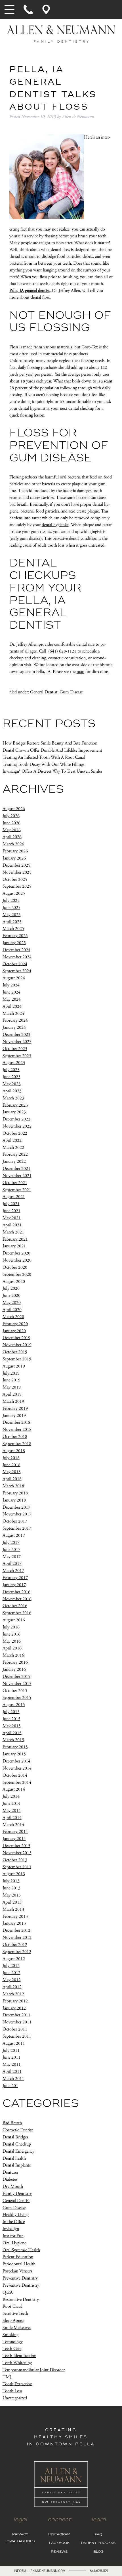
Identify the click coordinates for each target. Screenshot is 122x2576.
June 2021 (11, 1211)
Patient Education (18, 2257)
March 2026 (13, 844)
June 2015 (11, 1719)
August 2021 (14, 1197)
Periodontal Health (19, 2264)
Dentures (10, 2172)
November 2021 (17, 1176)
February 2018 (15, 1493)
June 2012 (11, 1973)
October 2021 (15, 1183)
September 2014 (17, 1782)
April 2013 (12, 1902)
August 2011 (14, 2043)
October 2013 (15, 1860)
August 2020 (14, 1281)
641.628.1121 (99, 2571)
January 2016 (14, 1669)
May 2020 (12, 1303)
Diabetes (10, 2179)
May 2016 (12, 1641)
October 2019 (15, 1352)
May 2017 (12, 1556)
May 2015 (12, 1726)
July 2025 (11, 901)
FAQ (98, 2535)
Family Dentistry (17, 2194)
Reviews (59, 2552)
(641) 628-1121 (62, 651)
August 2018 (14, 1451)
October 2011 (15, 2029)
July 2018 (11, 1458)
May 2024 (12, 999)
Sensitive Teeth (15, 2313)
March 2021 (13, 1232)
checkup (87, 408)
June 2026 (11, 823)
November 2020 (17, 1260)
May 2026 (12, 830)
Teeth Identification (19, 2356)
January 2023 (14, 1112)
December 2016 (16, 1592)
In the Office (14, 2222)
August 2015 (14, 1705)
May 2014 (12, 1811)
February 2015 (15, 1747)
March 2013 (13, 1909)
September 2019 (17, 1359)
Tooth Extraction (17, 2384)
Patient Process (98, 2543)
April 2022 (12, 1140)
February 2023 (15, 1105)
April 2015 (12, 1733)
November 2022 (17, 1126)
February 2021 (15, 1239)
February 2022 (15, 1154)
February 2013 (15, 1916)
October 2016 (15, 1606)
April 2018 (12, 1479)
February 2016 (15, 1662)
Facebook (59, 2543)
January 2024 (14, 1027)
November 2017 (17, 1514)
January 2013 (14, 1923)
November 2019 (17, 1345)
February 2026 (15, 851)
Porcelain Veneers (17, 2271)
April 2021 (12, 1225)
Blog (98, 2552)
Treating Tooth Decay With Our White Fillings (43, 764)
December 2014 (16, 1761)
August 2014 (14, 1789)
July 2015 (11, 1712)
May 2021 (12, 1218)
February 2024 (15, 1020)
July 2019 (11, 1373)
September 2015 (17, 1698)
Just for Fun (13, 2236)
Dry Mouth (13, 2187)
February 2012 (15, 2001)
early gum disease (26, 539)
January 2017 (14, 1585)
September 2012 (17, 1952)
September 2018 (17, 1444)
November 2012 (17, 1938)
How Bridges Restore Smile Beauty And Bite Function (50, 743)
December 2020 (16, 1253)
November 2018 (17, 1430)
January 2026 (14, 858)
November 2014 (17, 1768)
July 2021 (11, 1204)
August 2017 (14, 1535)
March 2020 (13, 1317)
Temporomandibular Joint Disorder (34, 2370)
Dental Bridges (15, 2137)
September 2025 (17, 886)
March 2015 (13, 1740)
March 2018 (13, 1486)
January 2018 (14, 1500)
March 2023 (13, 1098)
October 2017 (15, 1521)
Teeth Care (12, 2349)
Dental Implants (17, 2165)
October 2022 (15, 1133)
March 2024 (13, 1013)
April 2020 (12, 1310)
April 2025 (12, 922)
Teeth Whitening (17, 2363)
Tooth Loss (12, 2391)
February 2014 (15, 1832)
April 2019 (12, 1394)
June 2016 (11, 1634)
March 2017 (13, 1571)
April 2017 (12, 1564)
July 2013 (11, 1881)
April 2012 (12, 1987)
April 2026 (12, 837)
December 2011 (16, 2015)
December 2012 (16, 1930)
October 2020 (15, 1267)
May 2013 (12, 1895)
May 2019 (12, 1387)
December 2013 (16, 1846)
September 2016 (17, 1613)
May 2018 (12, 1472)
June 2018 (11, 1465)
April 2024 (12, 1006)
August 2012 (14, 1959)
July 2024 (11, 985)
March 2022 (13, 1147)
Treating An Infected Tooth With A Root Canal (44, 757)
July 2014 (11, 1796)
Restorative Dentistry (21, 2299)
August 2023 (14, 1063)
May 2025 (12, 915)
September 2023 (17, 1056)
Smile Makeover (17, 2328)
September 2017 (17, 1528)
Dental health (14, 2158)
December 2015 (16, 1677)
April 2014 (12, 1818)
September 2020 (17, 1275)
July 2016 (11, 1627)
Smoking (10, 2335)
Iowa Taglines (20, 2541)
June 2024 (11, 992)
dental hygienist (55, 525)
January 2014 (14, 1839)
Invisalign (11, 2229)
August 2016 (14, 1620)
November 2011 (17, 2022)
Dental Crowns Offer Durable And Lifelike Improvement (52, 750)
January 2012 (14, 2008)
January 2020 (14, 1331)
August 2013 (14, 1874)
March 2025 (13, 929)
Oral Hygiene (14, 2243)
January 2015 (14, 1754)
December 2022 (16, 1119)
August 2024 (14, 978)
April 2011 (12, 2072)
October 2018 (15, 1437)
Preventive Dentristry (21, 2285)
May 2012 (12, 1980)
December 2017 (16, 1507)
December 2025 (16, 865)
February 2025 (15, 936)
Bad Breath (12, 2123)
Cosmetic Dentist (18, 2130)
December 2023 (16, 1035)
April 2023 (12, 1091)
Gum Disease (71, 692)
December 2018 (16, 1422)
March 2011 (13, 2079)
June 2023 (11, 1077)
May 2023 (12, 1084)
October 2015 (15, 1690)
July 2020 (11, 1288)
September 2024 (17, 971)
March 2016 (13, 1655)
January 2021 (14, 1246)
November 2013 (17, 1853)
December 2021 (16, 1169)
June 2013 (11, 1888)
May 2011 (12, 2064)
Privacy (20, 2535)
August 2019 (14, 1366)
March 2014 (13, 1825)
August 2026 (14, 809)
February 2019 (15, 1409)
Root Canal (12, 2306)
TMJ (7, 2377)
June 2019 (11, 1380)
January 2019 (14, 1415)
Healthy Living (16, 2215)
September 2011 (17, 2036)
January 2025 (14, 943)
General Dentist (44, 692)
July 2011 (11, 2050)
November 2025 (17, 872)
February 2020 (15, 1324)
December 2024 (16, 950)
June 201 (10, 2086)
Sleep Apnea (13, 2321)
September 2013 (17, 1867)
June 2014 (11, 1804)
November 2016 (17, 1599)
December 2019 (16, 1338)
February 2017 (15, 1578)
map (80, 672)
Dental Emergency (18, 2151)
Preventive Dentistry (20, 2278)
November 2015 (17, 1684)
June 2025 (11, 908)
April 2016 (12, 1648)
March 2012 (13, 1994)
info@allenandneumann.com (40, 2571)
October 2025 (15, 879)
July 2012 (11, 1966)
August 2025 (14, 893)
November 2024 (17, 957)
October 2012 (15, 1945)
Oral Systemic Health (21, 2250)
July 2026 (11, 816)
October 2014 (15, 1775)
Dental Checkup (17, 2144)
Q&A (8, 2292)
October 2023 (15, 1049)
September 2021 (17, 1190)
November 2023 (17, 1042)
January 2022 (14, 1161)
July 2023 (11, 1070)
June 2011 (11, 2057)
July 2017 (11, 1543)
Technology (13, 2342)
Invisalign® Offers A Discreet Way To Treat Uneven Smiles (52, 771)
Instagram (59, 2535)
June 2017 (11, 1550)
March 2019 (13, 1401)
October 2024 (15, 964)
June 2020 (11, 1296)
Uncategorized (15, 2398)
